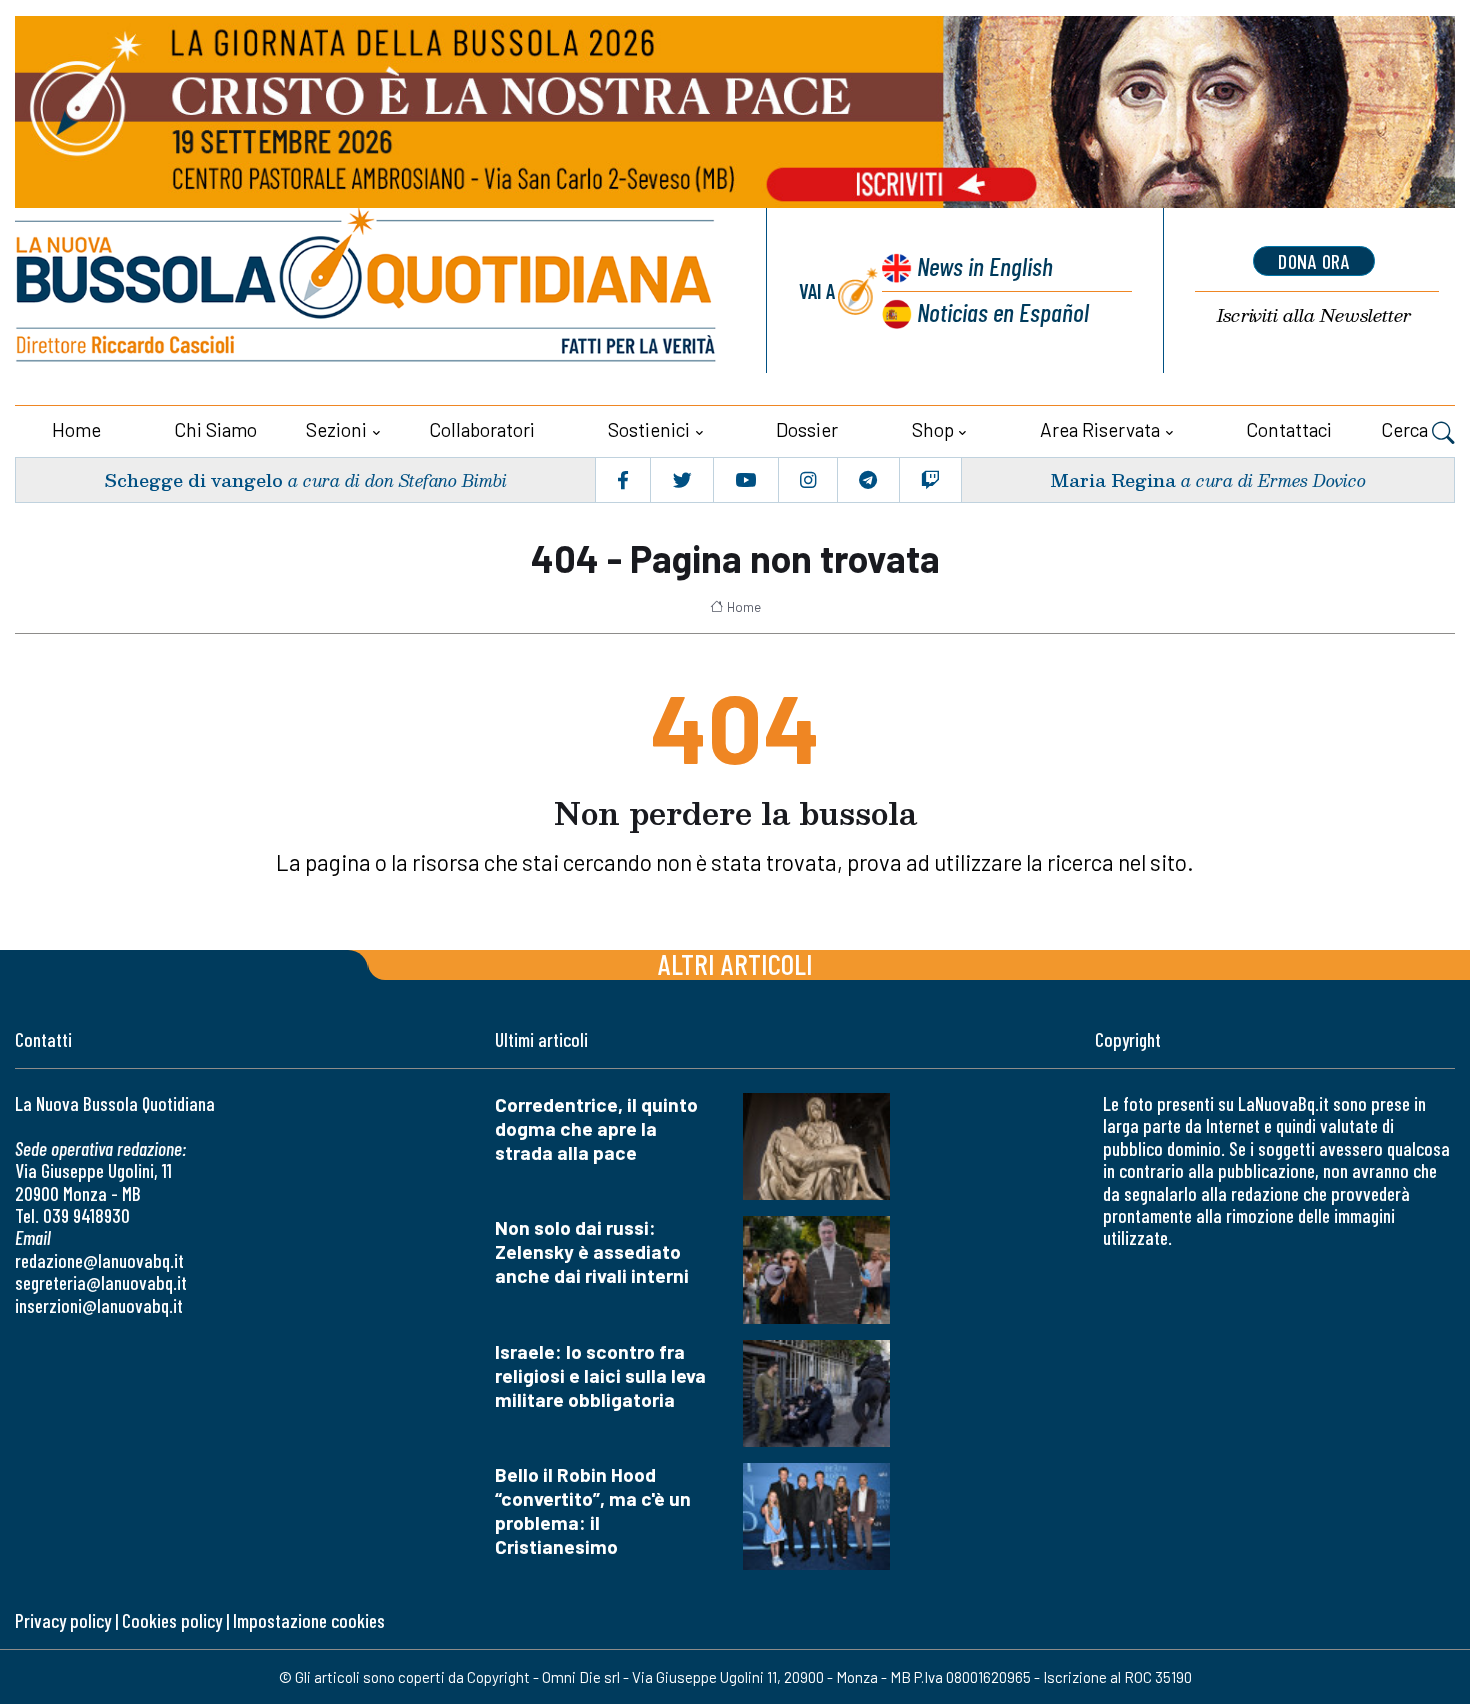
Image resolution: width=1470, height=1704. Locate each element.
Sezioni (336, 429)
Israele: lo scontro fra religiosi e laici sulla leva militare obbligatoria (600, 1375)
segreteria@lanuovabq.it (101, 1282)
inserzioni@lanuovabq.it (99, 1305)
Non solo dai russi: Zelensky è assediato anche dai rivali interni (592, 1251)
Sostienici (649, 429)
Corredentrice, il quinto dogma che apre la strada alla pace (596, 1128)
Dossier (807, 429)
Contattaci (1289, 429)
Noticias (1003, 311)
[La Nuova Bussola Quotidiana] (367, 290)
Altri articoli (735, 963)
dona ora (1314, 261)
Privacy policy (63, 1620)
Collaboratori (482, 429)
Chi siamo (215, 429)
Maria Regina (1113, 479)
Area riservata (1100, 429)
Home (76, 429)
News (985, 265)
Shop (933, 429)
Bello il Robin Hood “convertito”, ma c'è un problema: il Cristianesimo (593, 1510)
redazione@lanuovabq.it (99, 1260)
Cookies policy (172, 1620)
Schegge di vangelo (193, 479)
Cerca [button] (1406, 429)
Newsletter (1314, 315)
